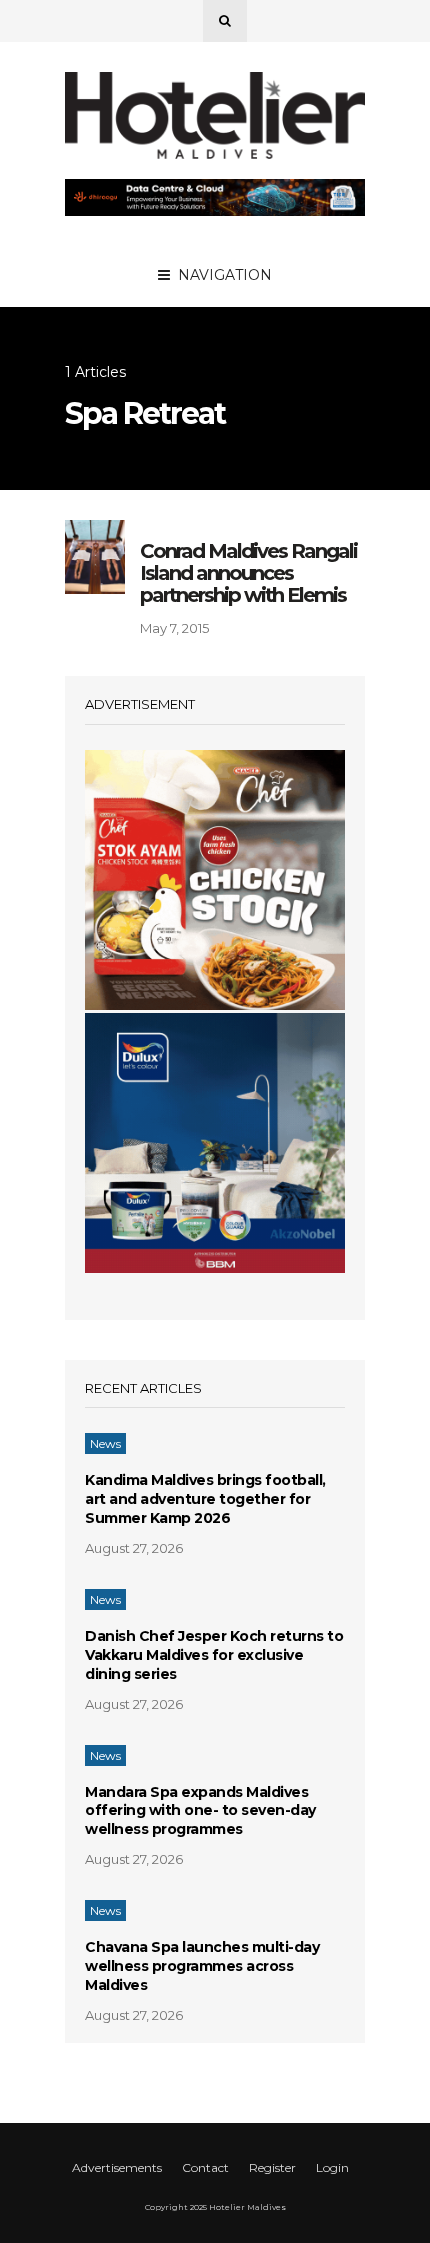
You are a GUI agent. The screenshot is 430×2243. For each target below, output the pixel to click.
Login (332, 2167)
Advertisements (117, 2167)
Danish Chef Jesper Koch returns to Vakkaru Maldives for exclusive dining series (214, 1655)
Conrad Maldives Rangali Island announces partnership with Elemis (248, 573)
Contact (205, 2167)
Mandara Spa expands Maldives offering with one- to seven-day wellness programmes (200, 1811)
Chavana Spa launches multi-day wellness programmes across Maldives (202, 1966)
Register (272, 2167)
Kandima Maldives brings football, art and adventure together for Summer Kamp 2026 (205, 1499)
